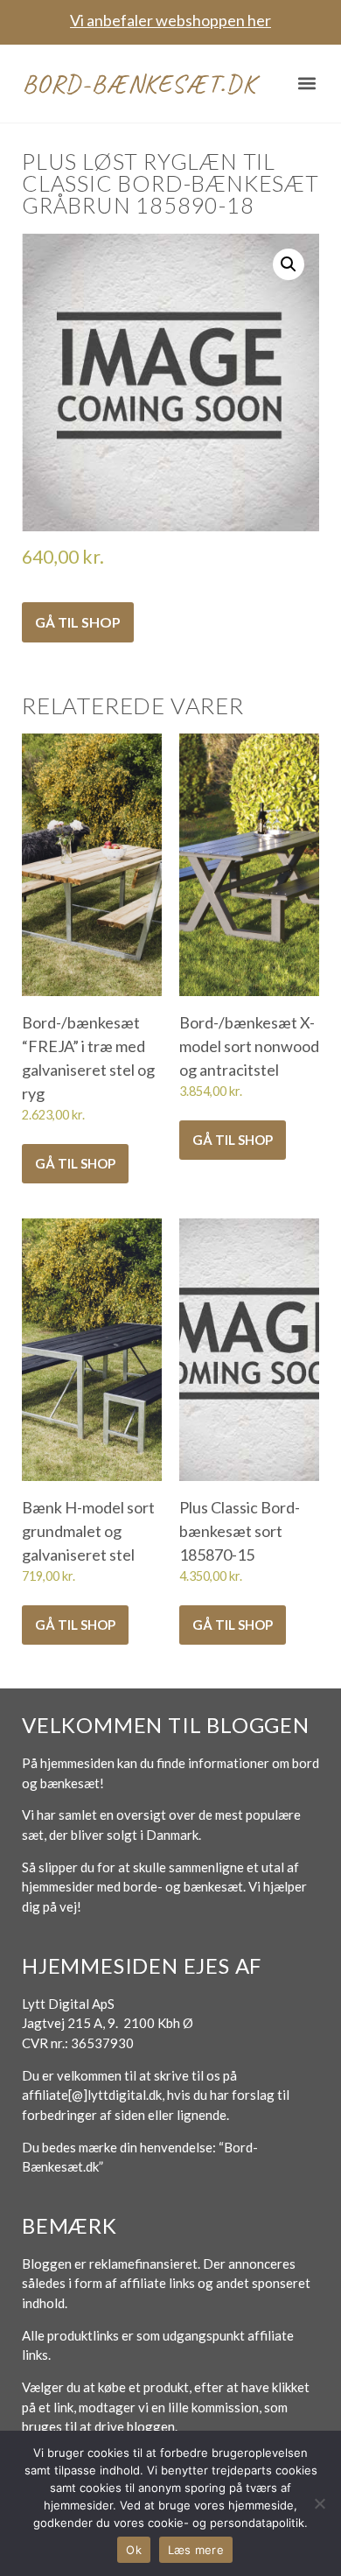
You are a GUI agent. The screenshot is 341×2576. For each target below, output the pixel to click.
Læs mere (196, 2550)
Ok (134, 2550)
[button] (307, 84)
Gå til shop (78, 622)
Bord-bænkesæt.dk (139, 83)
